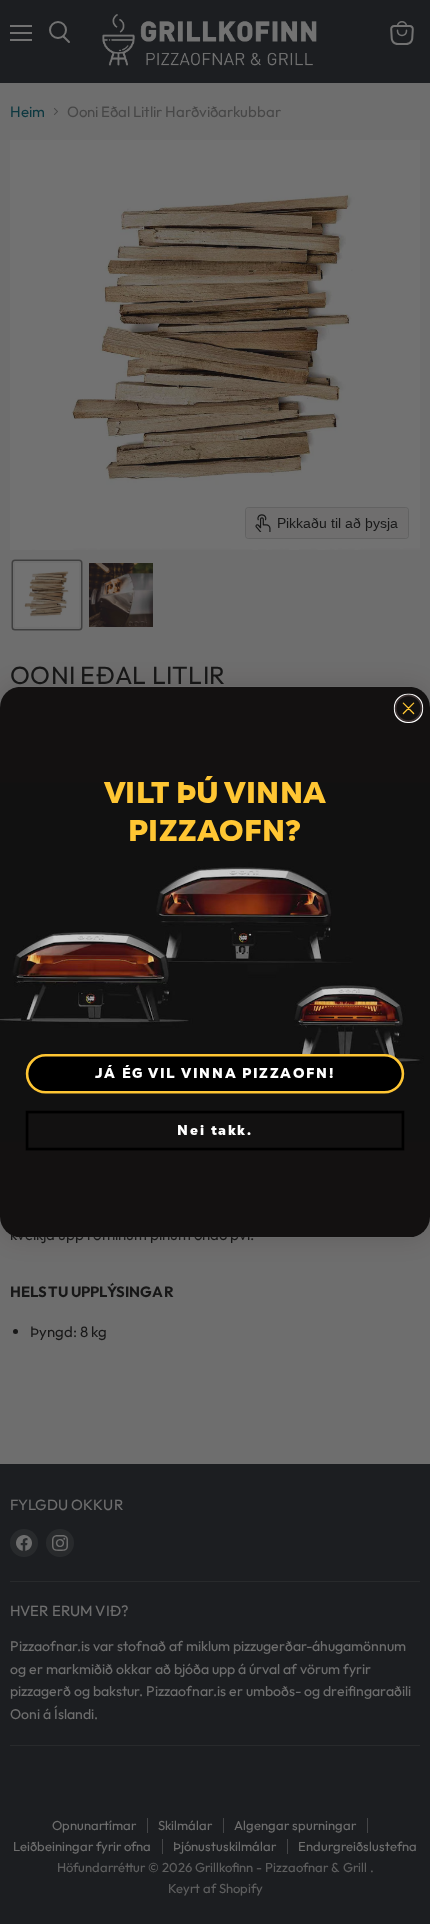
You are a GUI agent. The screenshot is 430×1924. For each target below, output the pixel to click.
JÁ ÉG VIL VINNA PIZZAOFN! (215, 1073)
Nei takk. (215, 1130)
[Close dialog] (409, 708)
